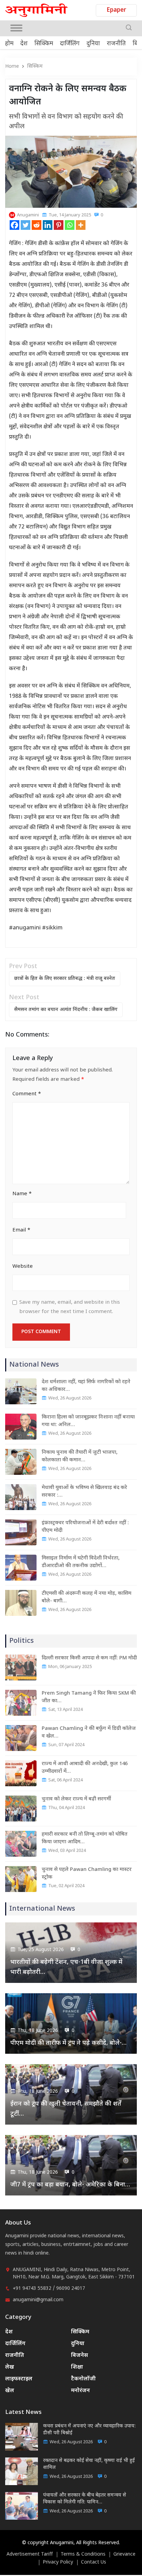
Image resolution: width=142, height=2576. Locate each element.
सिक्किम (44, 44)
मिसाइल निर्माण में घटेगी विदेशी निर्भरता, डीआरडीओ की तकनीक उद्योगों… (81, 1562)
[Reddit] (37, 225)
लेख (10, 2367)
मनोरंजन (80, 2391)
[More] (81, 225)
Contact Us (94, 2563)
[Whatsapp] (70, 225)
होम (9, 44)
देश (24, 44)
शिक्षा (77, 2367)
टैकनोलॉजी (83, 2379)
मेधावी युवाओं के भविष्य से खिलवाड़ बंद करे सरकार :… (84, 1492)
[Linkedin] (48, 225)
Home (12, 67)
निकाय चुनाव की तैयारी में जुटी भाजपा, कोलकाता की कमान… (80, 1456)
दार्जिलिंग (70, 44)
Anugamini (28, 215)
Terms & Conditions (83, 2555)
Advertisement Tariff (30, 2555)
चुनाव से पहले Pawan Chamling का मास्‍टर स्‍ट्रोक (87, 1874)
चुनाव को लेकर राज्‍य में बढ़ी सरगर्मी (76, 1799)
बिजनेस (79, 2356)
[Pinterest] (59, 225)
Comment (27, 1094)
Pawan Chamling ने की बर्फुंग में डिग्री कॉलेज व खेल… (89, 1732)
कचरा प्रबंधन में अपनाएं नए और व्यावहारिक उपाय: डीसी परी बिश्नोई (89, 2430)
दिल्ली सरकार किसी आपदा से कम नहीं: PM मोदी (89, 1658)
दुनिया (93, 44)
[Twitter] (26, 225)
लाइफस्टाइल (19, 2379)
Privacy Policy (58, 2563)
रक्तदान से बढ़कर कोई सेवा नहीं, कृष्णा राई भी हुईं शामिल (89, 2464)
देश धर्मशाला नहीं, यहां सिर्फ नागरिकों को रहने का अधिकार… (86, 1386)
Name (22, 1194)
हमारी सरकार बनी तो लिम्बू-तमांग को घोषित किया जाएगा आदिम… (85, 1838)
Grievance (124, 2555)
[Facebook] (14, 225)
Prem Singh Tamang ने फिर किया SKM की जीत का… (89, 1697)
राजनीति (116, 44)
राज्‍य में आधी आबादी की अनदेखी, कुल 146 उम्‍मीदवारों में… (85, 1768)
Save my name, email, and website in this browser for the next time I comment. (70, 1307)
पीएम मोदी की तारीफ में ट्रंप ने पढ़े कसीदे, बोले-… (68, 2043)
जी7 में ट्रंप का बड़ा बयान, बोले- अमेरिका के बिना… (70, 2185)
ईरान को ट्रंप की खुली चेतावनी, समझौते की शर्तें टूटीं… (66, 2109)
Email (21, 1230)
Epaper (116, 10)
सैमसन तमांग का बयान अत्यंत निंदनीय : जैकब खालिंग (66, 1010)
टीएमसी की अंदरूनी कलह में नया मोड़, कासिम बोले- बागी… (87, 1597)
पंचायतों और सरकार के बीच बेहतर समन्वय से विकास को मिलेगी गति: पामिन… (85, 2499)
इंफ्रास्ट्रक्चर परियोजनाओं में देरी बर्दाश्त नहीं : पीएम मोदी (85, 1527)
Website (23, 1267)
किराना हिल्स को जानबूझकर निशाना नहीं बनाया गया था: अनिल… (88, 1421)
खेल (10, 2391)
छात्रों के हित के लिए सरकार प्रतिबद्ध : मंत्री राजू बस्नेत (65, 979)
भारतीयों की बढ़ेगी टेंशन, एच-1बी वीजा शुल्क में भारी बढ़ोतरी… (66, 1967)
